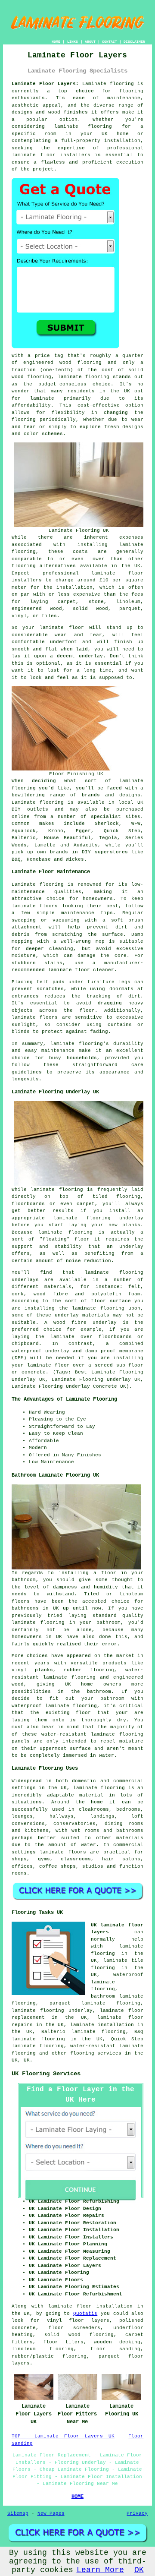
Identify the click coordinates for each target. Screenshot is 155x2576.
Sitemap (18, 2513)
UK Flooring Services (46, 2074)
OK (139, 2570)
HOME (56, 42)
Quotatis (85, 2314)
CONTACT (110, 42)
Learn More (100, 2570)
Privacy (137, 2513)
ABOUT (90, 42)
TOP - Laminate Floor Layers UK (63, 2436)
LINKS (73, 42)
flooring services (96, 2053)
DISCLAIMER (134, 42)
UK (27, 2060)
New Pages (51, 2513)
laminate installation (102, 2025)
